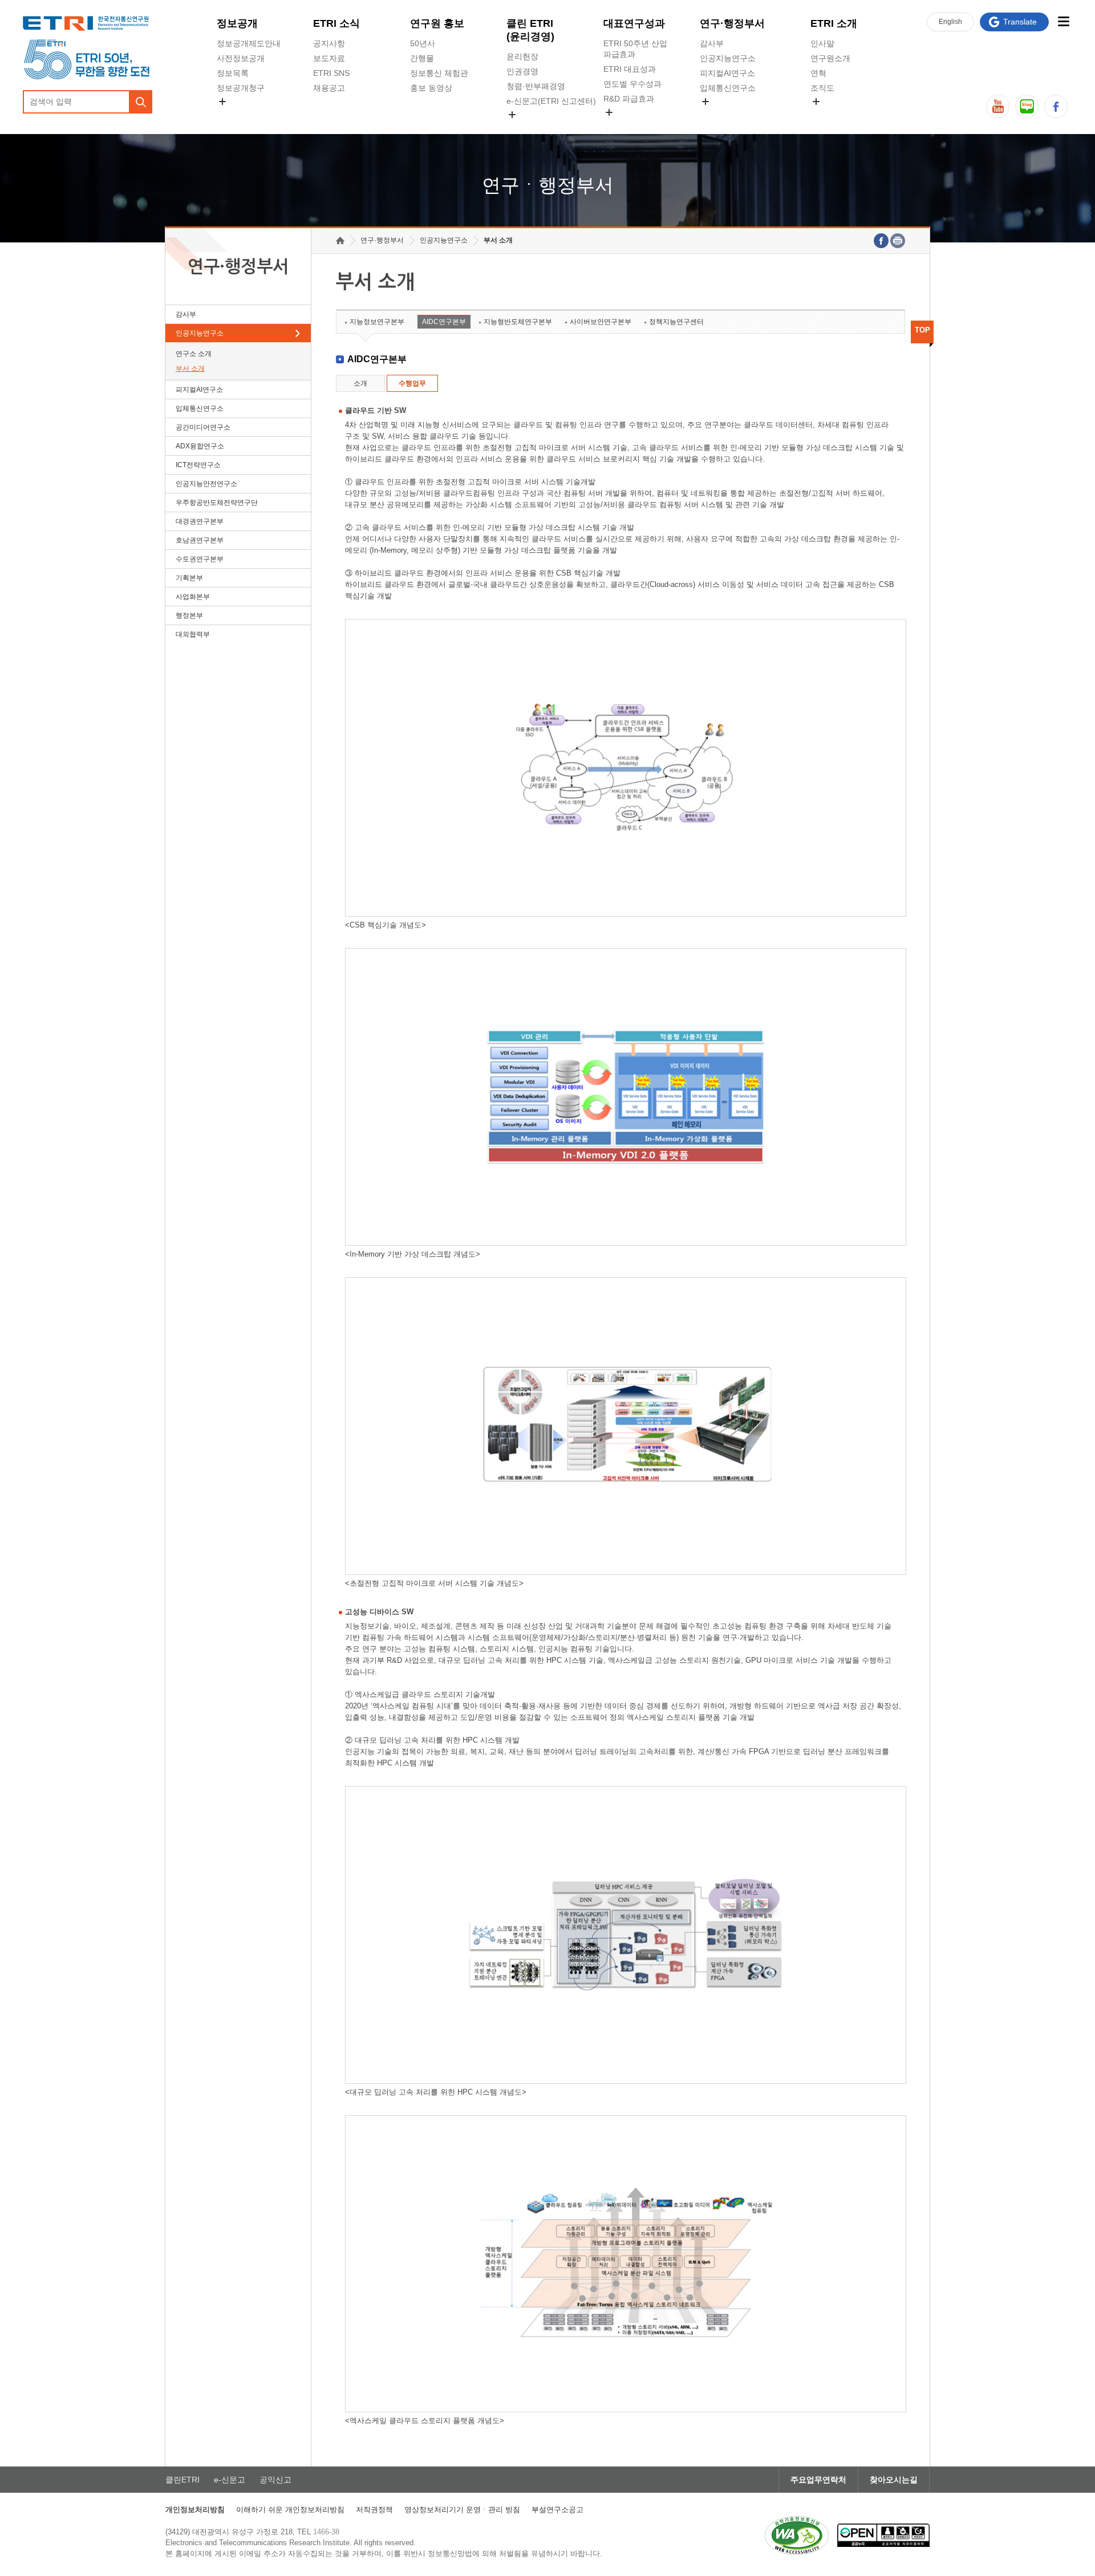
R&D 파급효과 (629, 99)
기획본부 (189, 578)
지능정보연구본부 (377, 322)
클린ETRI (182, 2480)
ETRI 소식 (336, 23)
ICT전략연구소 (198, 465)
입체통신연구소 (728, 88)
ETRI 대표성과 (630, 69)
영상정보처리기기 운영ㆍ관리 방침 (462, 2510)
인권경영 (522, 71)
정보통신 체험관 (439, 73)
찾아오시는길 (894, 2480)
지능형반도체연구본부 (518, 322)
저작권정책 (374, 2510)
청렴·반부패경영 (536, 86)
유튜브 (998, 106)
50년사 (423, 43)
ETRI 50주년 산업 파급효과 (635, 49)
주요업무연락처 (818, 2480)
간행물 (422, 58)
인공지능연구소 (728, 58)
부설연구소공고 (557, 2510)
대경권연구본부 (200, 521)
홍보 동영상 (431, 88)
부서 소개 (190, 368)
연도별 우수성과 (632, 84)
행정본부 (189, 615)
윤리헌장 (522, 56)
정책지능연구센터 (676, 322)
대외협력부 (193, 634)
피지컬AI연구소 (727, 73)
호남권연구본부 (200, 540)
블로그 (1027, 106)
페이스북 (1056, 106)
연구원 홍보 (437, 23)
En (950, 22)
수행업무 (412, 383)
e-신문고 (230, 2480)
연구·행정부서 (732, 23)
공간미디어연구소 (732, 115)
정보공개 (237, 23)
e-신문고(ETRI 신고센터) (551, 101)
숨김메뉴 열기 (222, 102)
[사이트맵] (1063, 21)
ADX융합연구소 (200, 446)
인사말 (822, 43)
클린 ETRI (530, 30)
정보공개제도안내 (249, 43)
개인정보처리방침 (195, 2510)
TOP (922, 330)
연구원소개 (830, 58)
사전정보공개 (241, 58)
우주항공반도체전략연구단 (217, 503)
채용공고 (329, 88)
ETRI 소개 (834, 23)
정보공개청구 (241, 88)
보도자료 (329, 58)
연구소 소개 (194, 354)
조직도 (822, 88)
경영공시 (233, 115)
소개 (360, 383)
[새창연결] (881, 241)
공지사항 (329, 43)
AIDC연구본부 (444, 322)
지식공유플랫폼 (631, 125)
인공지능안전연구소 (206, 484)
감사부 (712, 43)
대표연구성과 (634, 23)
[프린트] (898, 241)
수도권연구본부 (200, 559)
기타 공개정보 (836, 115)
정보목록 (233, 73)
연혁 (818, 73)
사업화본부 (193, 597)
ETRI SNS (331, 73)
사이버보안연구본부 (601, 322)
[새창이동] (797, 2536)
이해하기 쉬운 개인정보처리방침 (290, 2510)
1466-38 (326, 2532)
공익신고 (522, 128)
